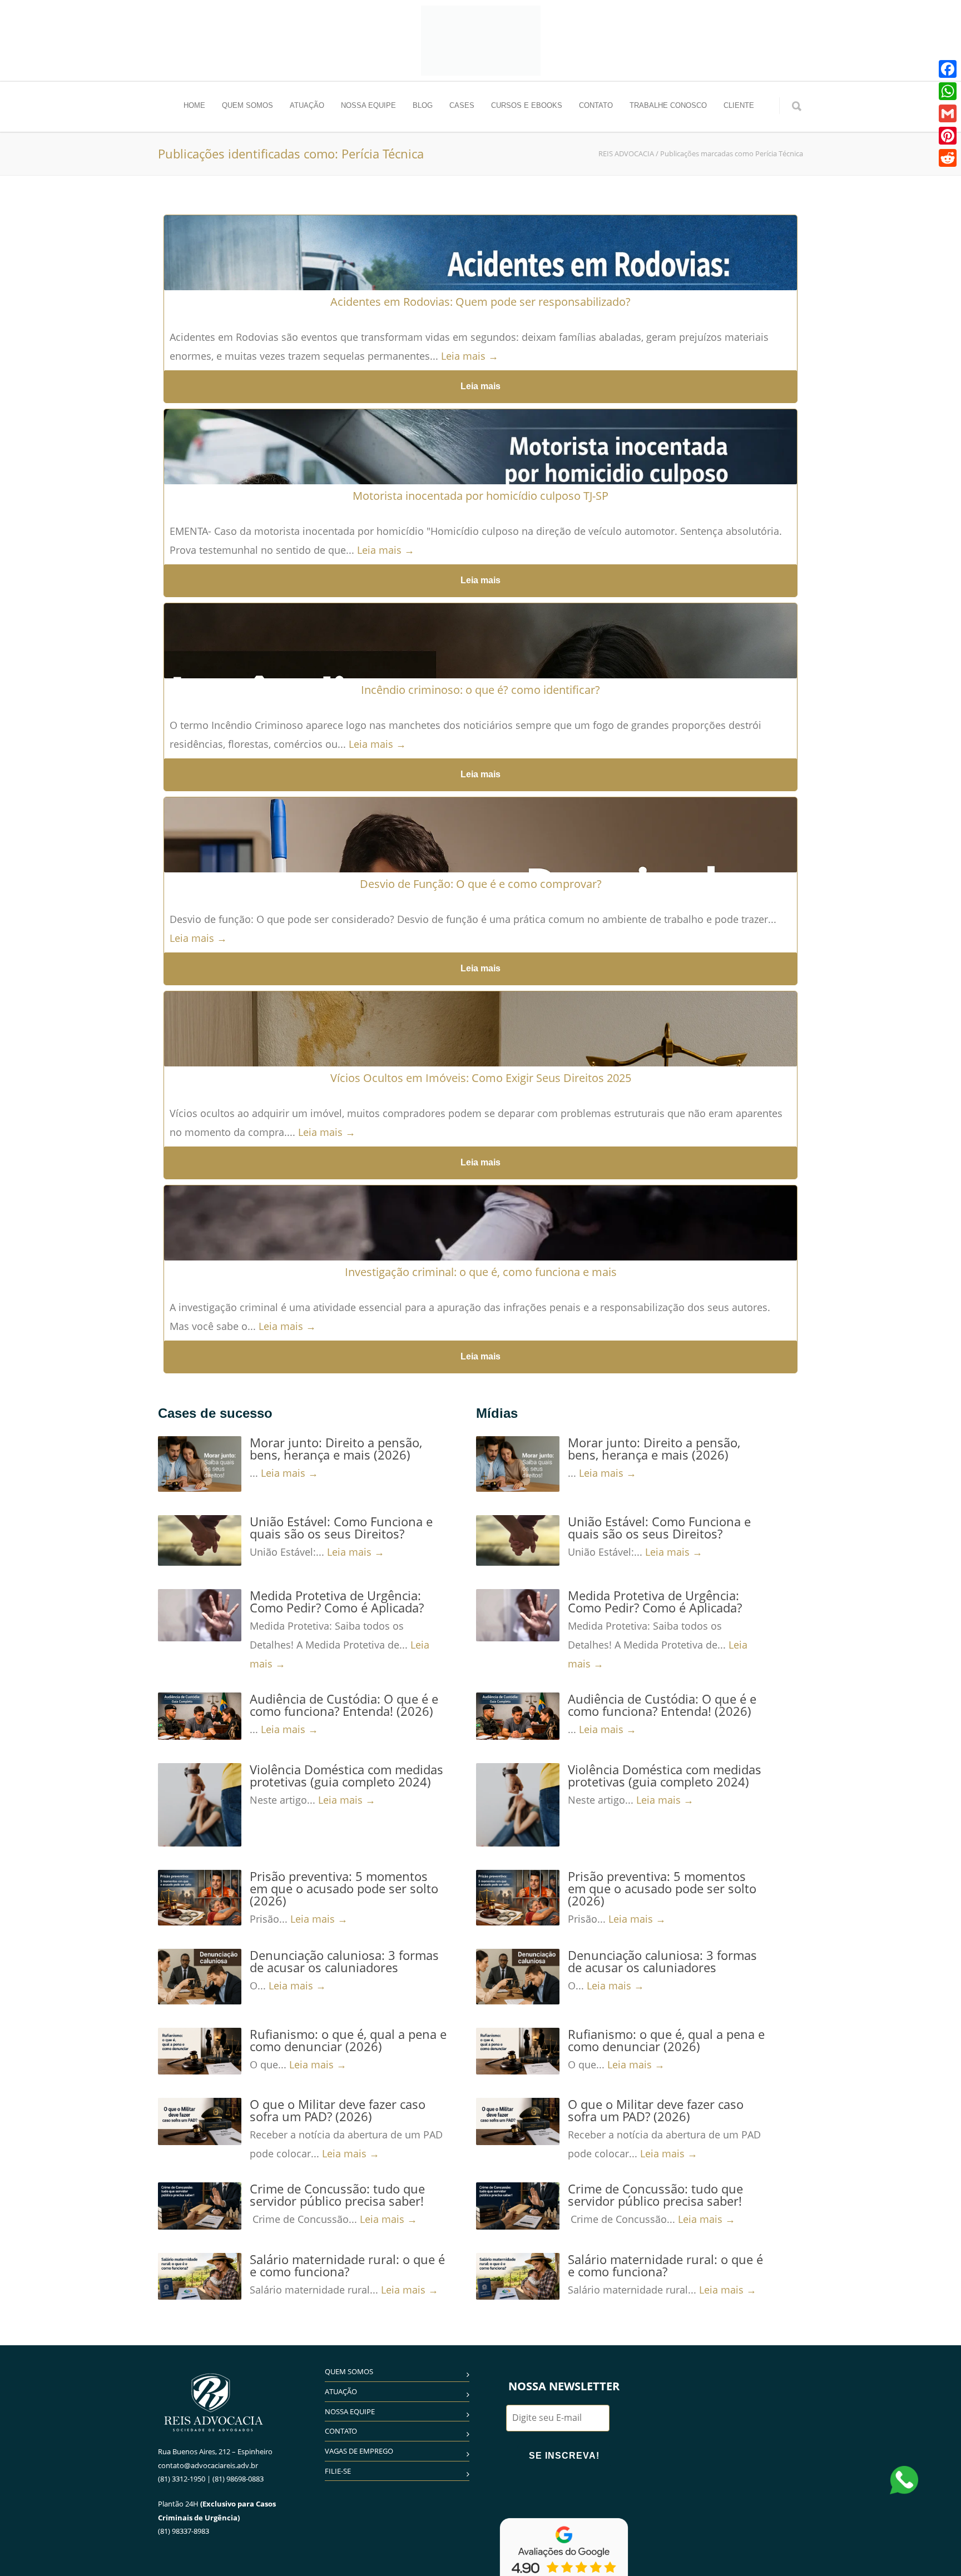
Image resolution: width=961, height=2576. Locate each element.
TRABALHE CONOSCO (668, 105)
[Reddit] (948, 158)
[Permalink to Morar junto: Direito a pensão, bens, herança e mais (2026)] (200, 1464)
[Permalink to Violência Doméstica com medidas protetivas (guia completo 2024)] (200, 1805)
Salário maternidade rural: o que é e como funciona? (347, 2265)
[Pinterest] (948, 136)
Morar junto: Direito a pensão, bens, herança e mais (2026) (336, 1448)
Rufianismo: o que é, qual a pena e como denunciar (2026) (348, 2040)
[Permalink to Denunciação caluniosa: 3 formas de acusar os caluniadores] (200, 1977)
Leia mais (481, 386)
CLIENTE (739, 105)
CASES (462, 105)
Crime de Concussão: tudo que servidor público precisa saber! (337, 2195)
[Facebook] (948, 69)
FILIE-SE (338, 2471)
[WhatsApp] (948, 91)
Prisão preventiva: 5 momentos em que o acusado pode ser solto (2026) (344, 1888)
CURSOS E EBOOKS (527, 105)
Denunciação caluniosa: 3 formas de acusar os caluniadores (344, 1961)
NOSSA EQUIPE (368, 105)
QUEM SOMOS (247, 105)
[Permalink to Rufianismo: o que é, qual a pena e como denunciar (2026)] (200, 2051)
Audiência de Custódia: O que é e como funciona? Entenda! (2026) (344, 1705)
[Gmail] (948, 113)
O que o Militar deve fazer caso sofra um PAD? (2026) (338, 2110)
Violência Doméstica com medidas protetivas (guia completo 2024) (346, 1775)
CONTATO (596, 105)
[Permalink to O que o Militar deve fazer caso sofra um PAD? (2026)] (200, 2121)
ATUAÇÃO (307, 105)
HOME (194, 105)
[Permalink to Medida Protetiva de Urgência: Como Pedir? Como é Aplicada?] (200, 1615)
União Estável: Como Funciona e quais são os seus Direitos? (341, 1527)
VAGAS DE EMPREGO (359, 2451)
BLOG (423, 105)
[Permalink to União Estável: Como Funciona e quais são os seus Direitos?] (200, 1540)
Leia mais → (470, 356)
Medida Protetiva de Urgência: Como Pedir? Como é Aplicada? (337, 1601)
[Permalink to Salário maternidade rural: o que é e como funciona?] (200, 2276)
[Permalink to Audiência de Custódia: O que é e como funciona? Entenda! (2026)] (200, 1716)
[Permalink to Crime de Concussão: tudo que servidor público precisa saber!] (200, 2206)
